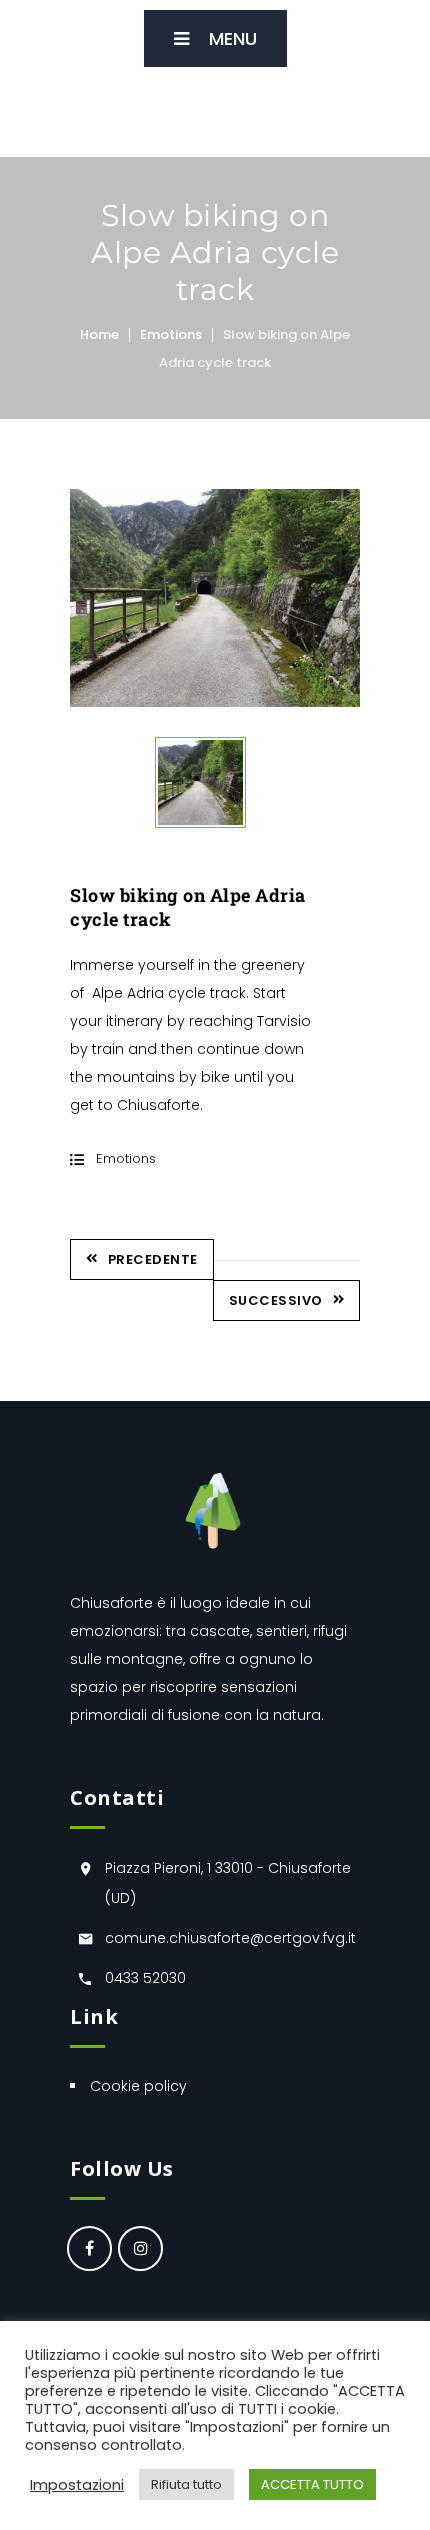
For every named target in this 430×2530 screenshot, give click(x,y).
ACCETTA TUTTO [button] (312, 2484)
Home (99, 334)
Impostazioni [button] (77, 2485)
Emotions (171, 334)
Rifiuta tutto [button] (186, 2484)
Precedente (153, 1259)
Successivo (276, 1300)
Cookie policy (138, 2086)
